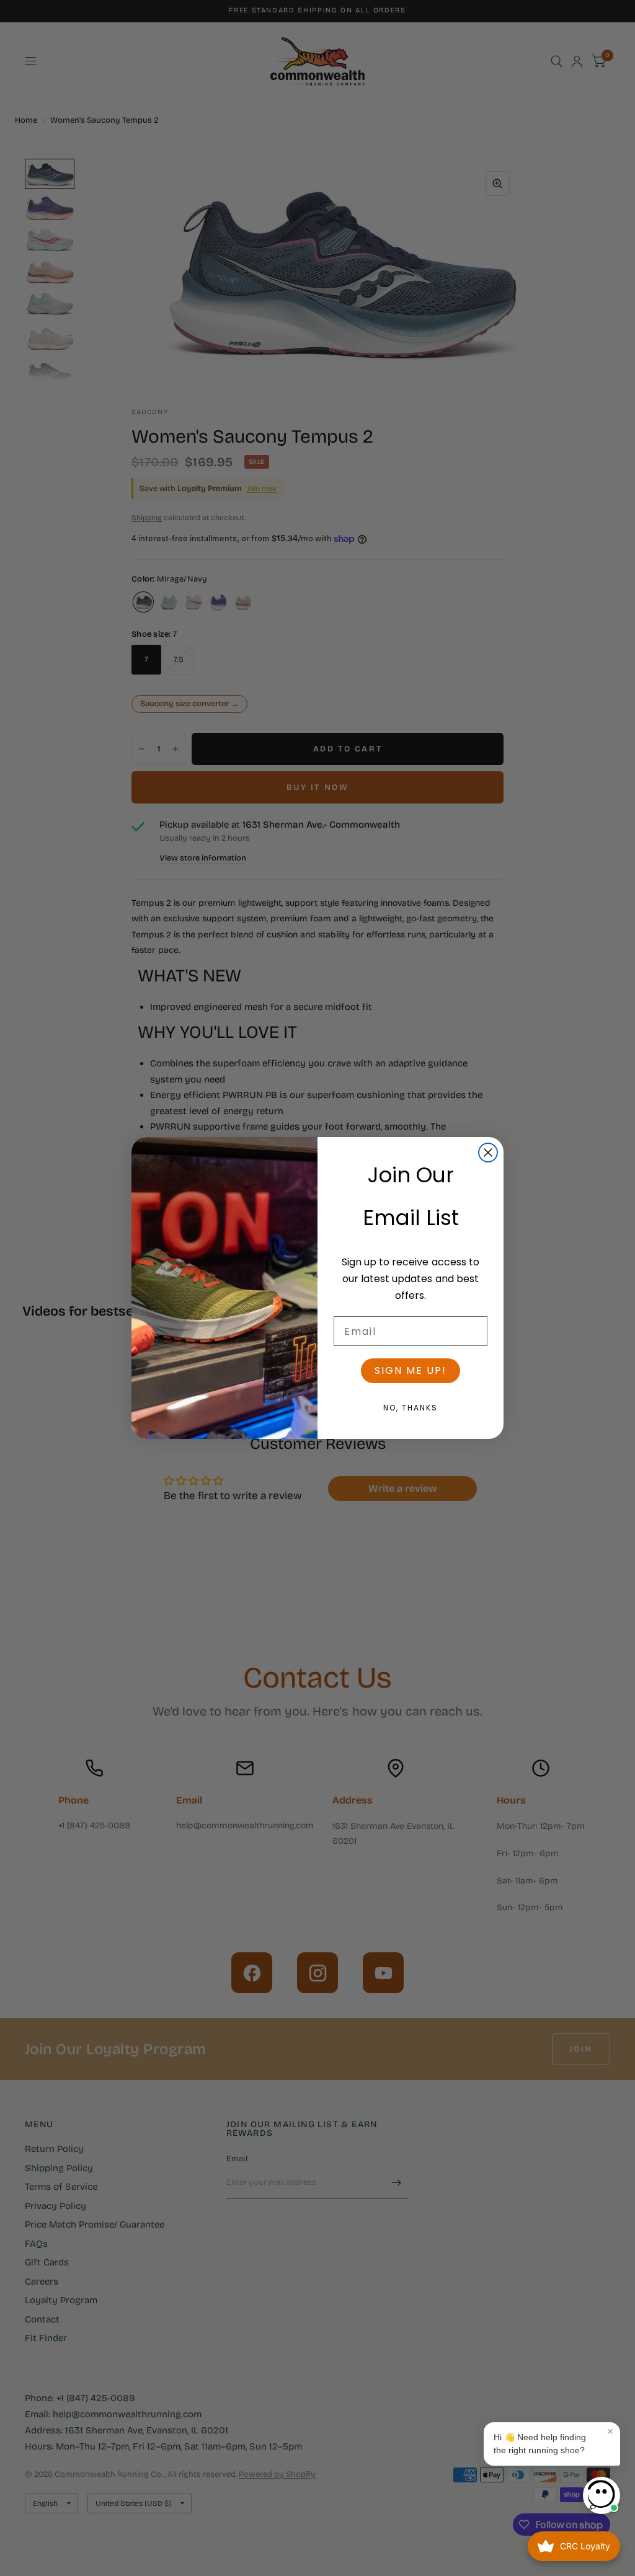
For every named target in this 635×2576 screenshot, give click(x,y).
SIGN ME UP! (411, 1370)
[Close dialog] (488, 1153)
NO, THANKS (411, 1408)
